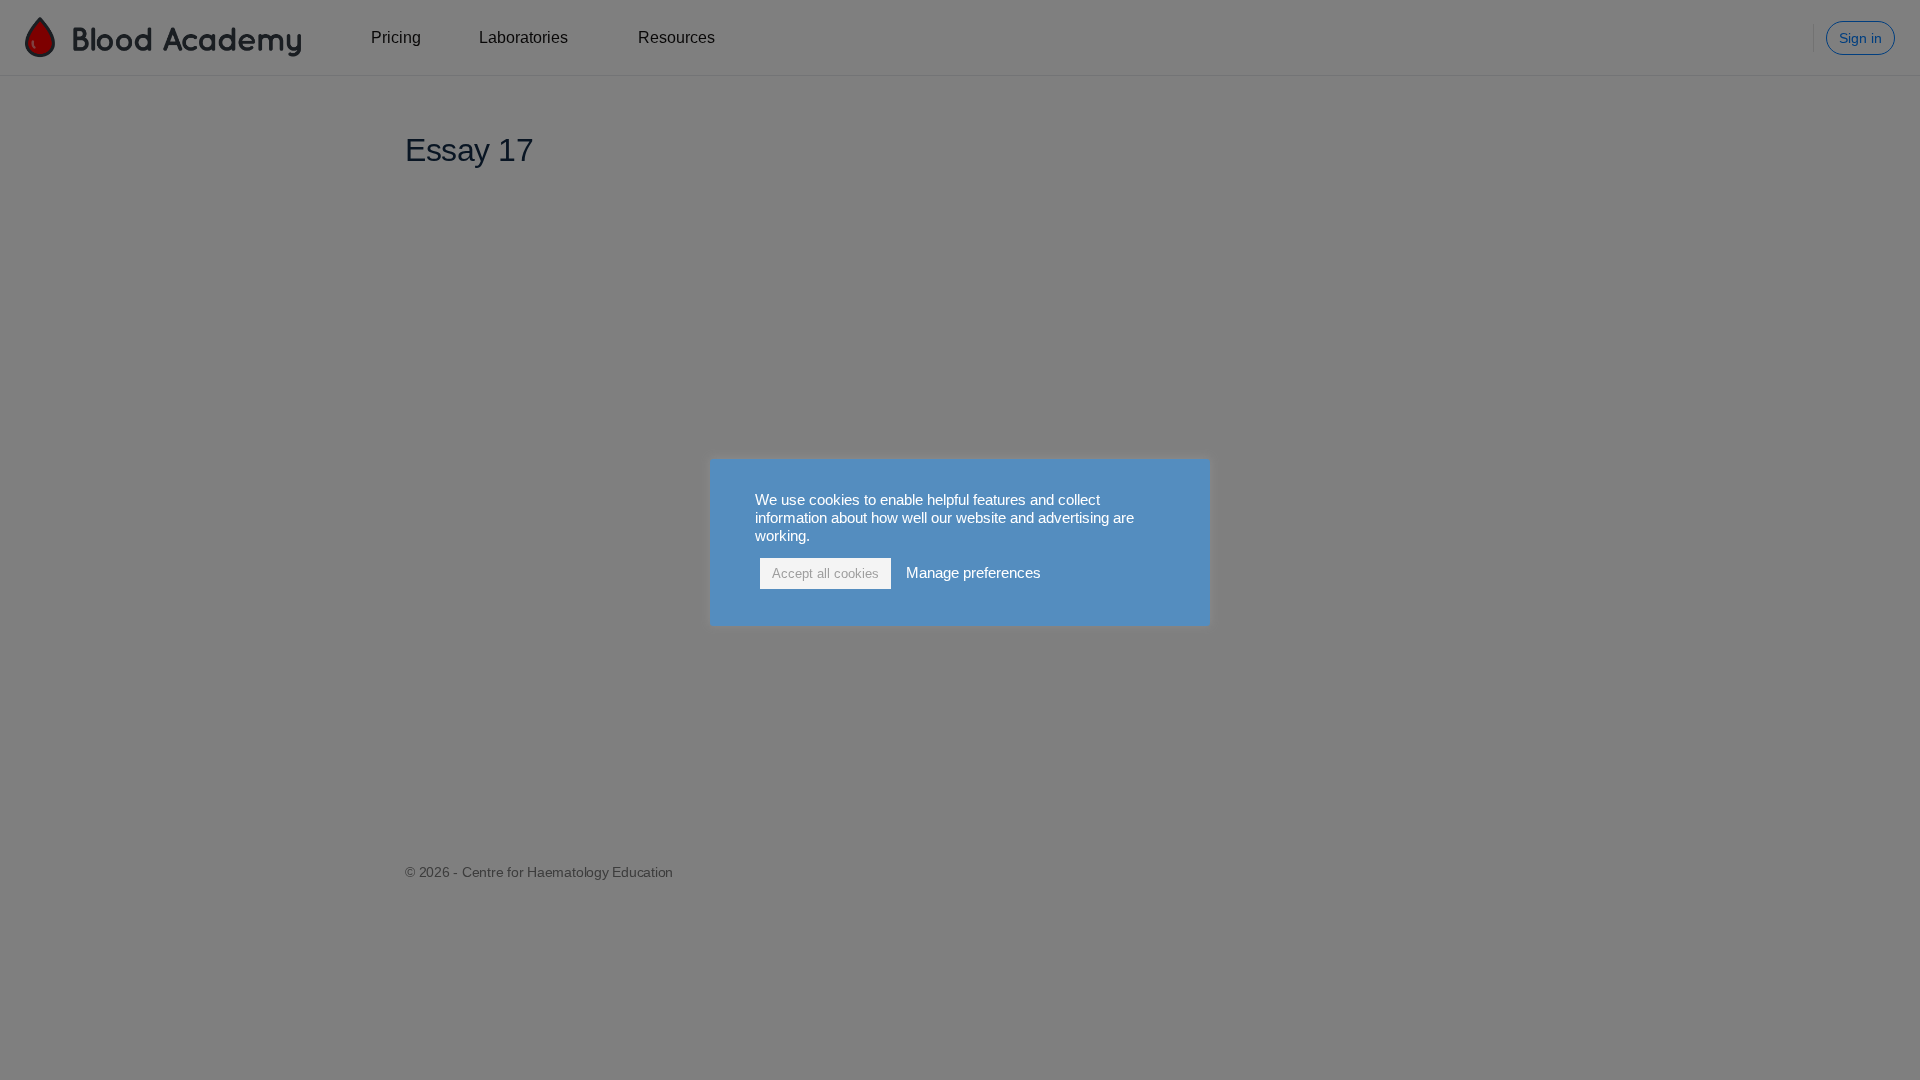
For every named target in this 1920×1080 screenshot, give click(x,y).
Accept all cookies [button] (825, 573)
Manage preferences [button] (973, 573)
